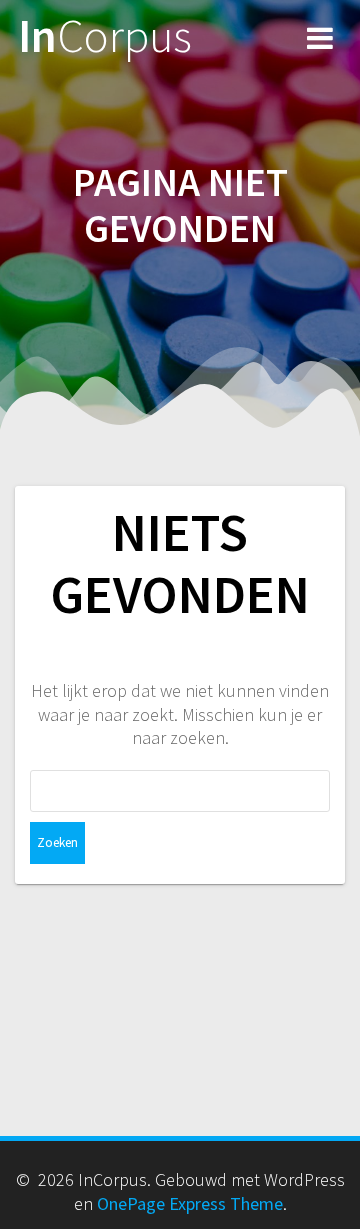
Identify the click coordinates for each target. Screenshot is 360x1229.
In (105, 36)
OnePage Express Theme (190, 1203)
